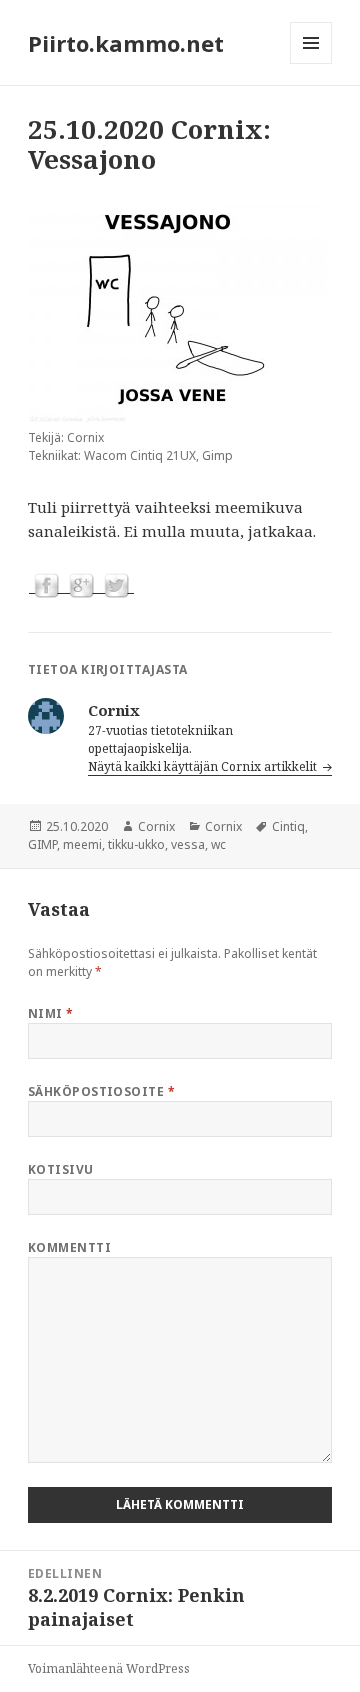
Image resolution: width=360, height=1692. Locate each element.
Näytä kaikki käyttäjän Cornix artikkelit (204, 766)
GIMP (42, 844)
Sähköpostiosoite (102, 1091)
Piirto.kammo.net (126, 43)
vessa (188, 844)
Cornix (156, 826)
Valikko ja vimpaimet (311, 63)
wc (218, 844)
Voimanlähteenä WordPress (109, 1668)
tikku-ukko (136, 844)
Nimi (51, 1013)
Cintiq (288, 826)
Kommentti (69, 1247)
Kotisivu (61, 1169)
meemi (82, 844)
